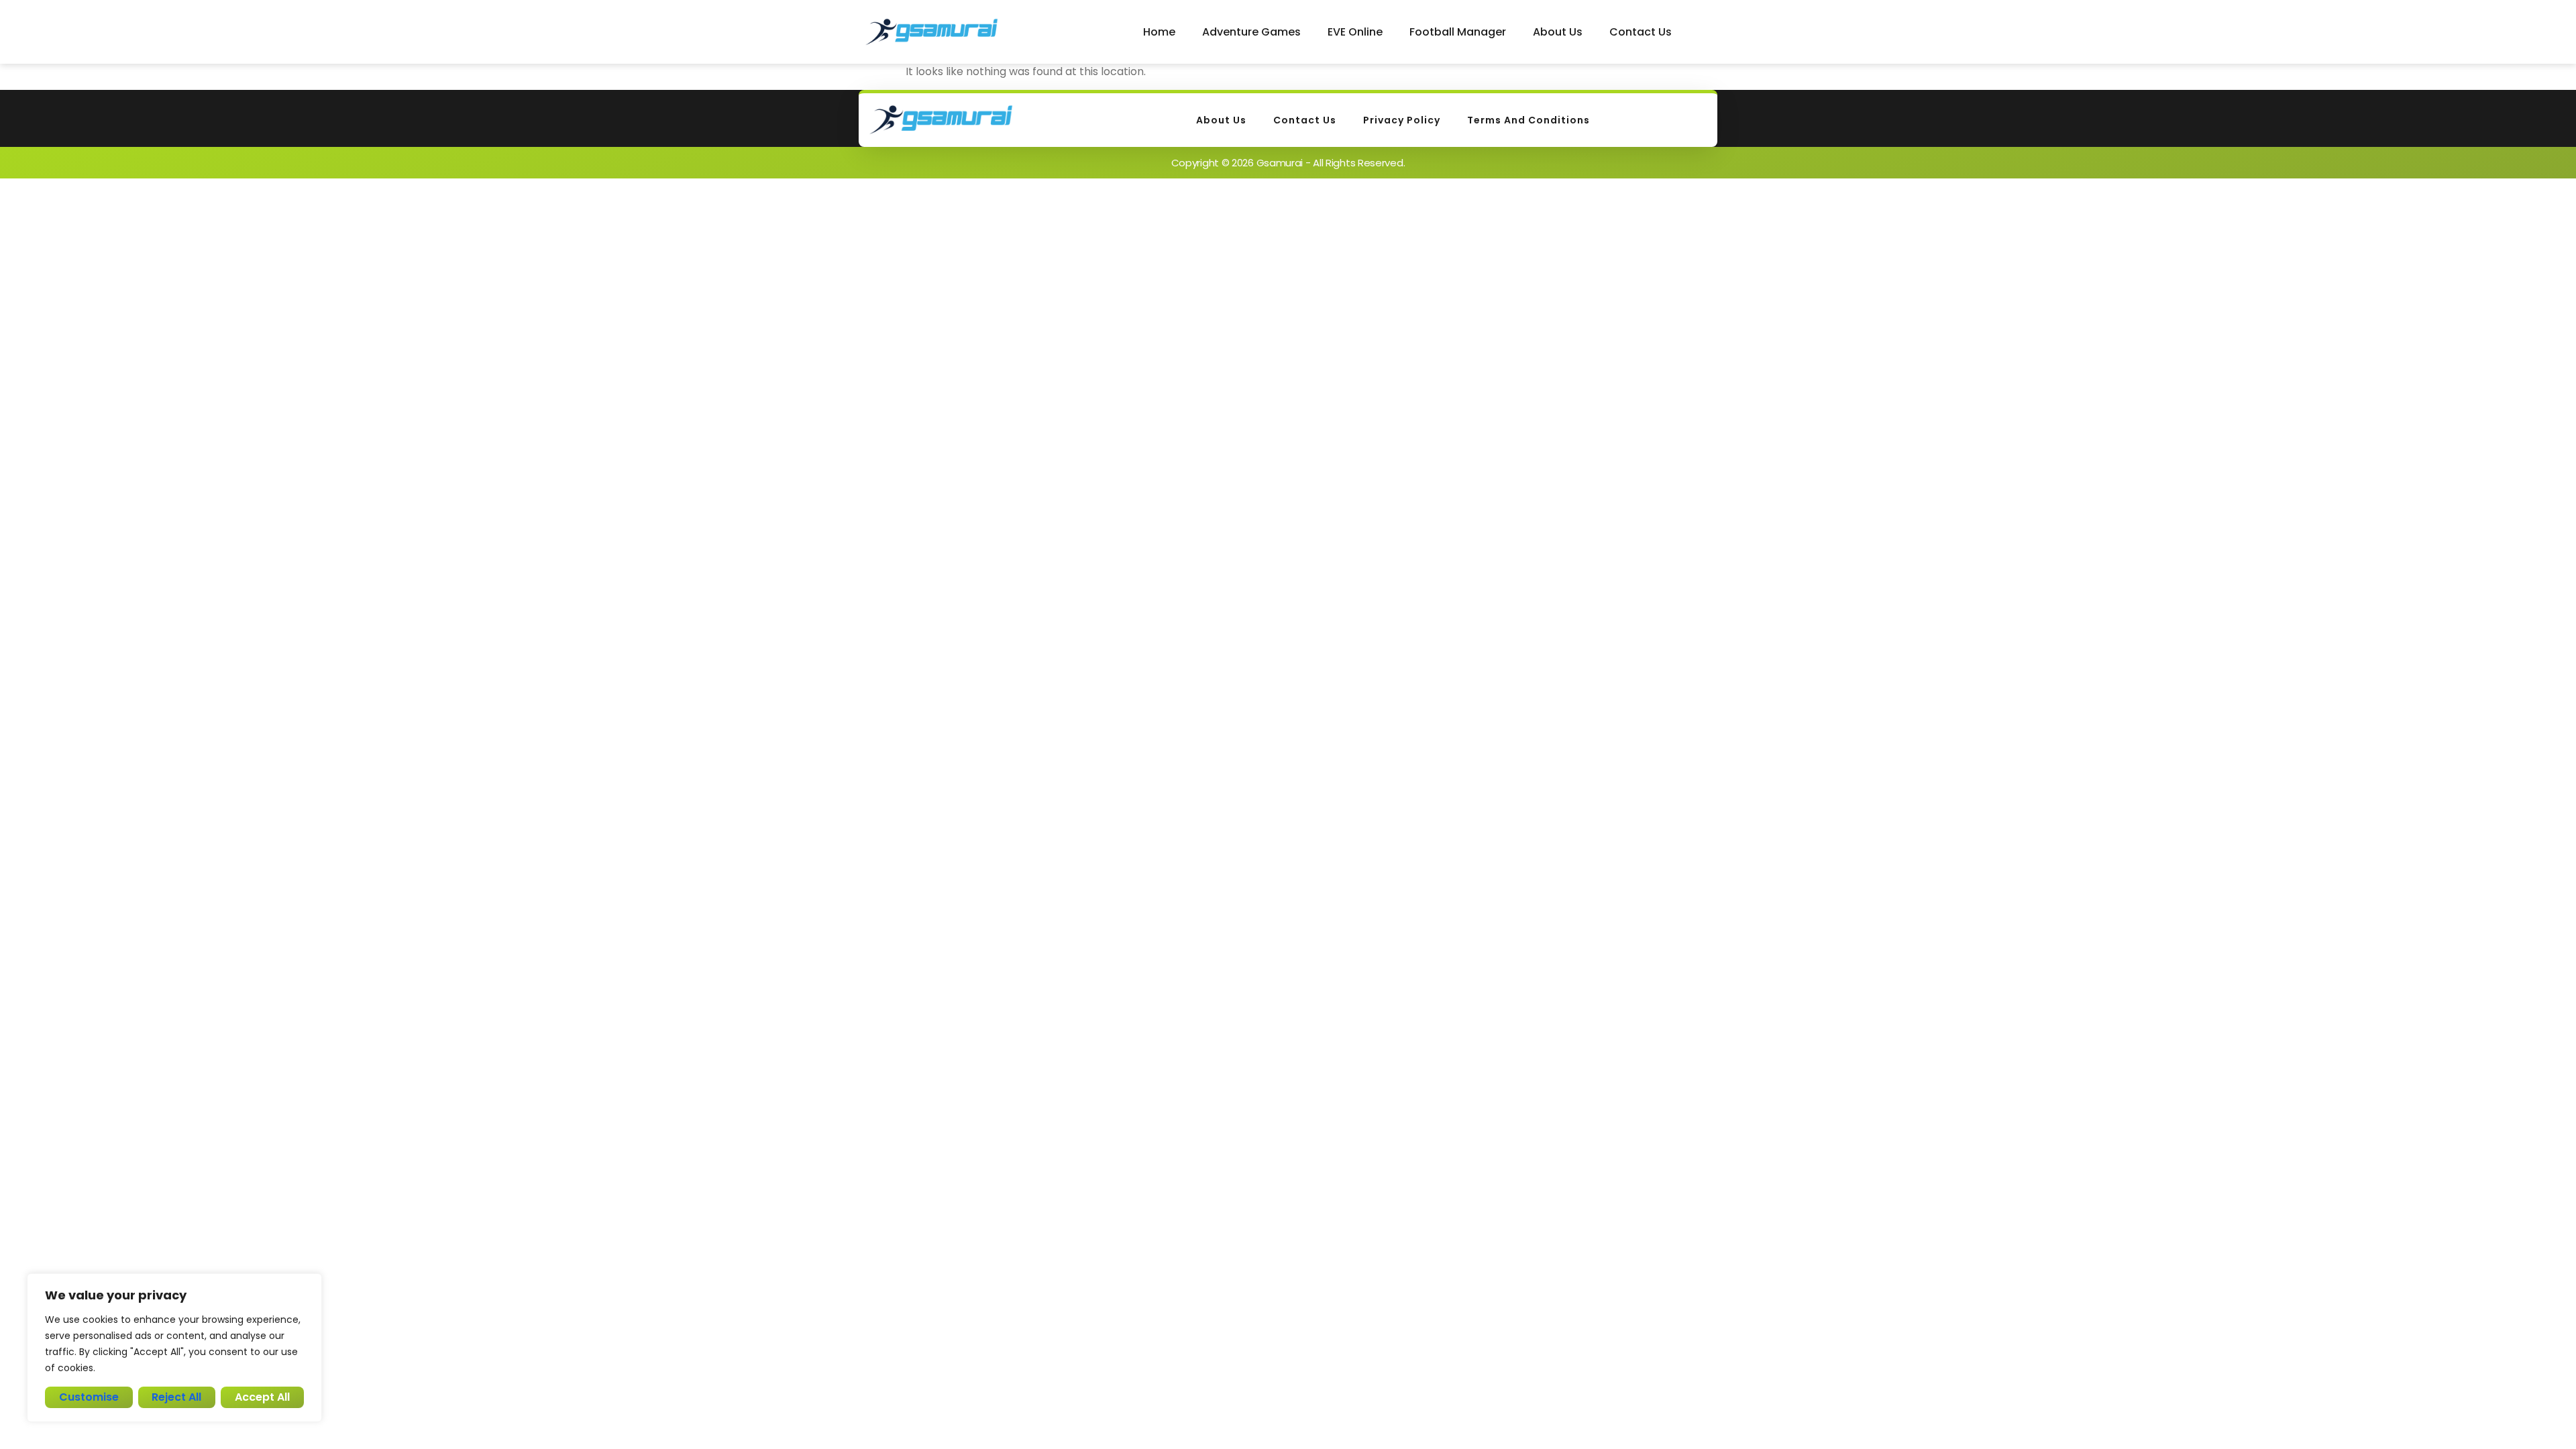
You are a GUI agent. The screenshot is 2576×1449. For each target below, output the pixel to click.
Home (1159, 32)
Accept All (262, 1397)
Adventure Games (1251, 32)
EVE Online (1355, 32)
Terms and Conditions (1528, 120)
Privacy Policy (1402, 120)
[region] (174, 1348)
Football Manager (1458, 32)
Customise (89, 1397)
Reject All (176, 1397)
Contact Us (1641, 32)
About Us (1558, 32)
